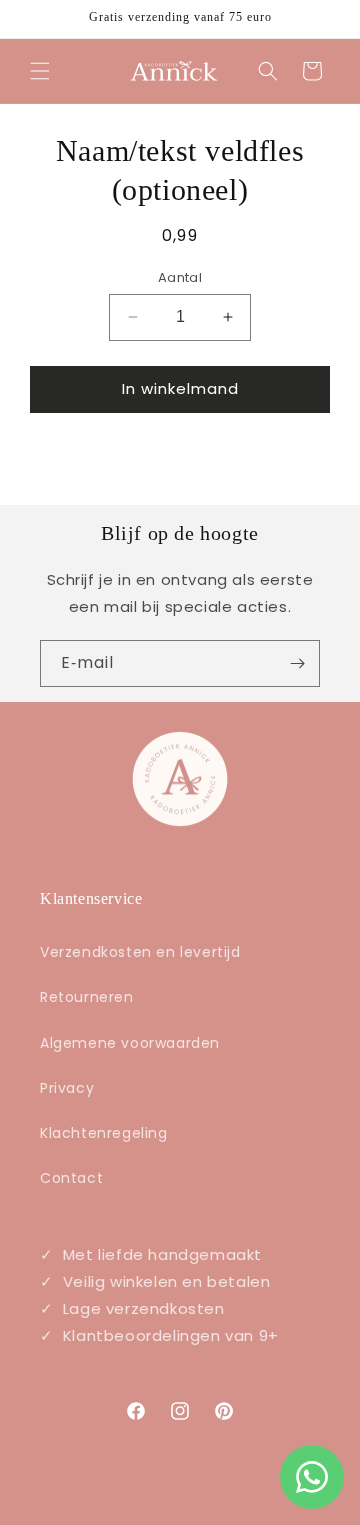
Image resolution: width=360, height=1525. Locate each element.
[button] (40, 71)
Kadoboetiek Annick (205, 1508)
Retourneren (87, 997)
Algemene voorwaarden (130, 1043)
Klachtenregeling (104, 1133)
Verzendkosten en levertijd (140, 952)
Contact (71, 1178)
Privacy (67, 1088)
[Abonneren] (297, 663)
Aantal (180, 277)
